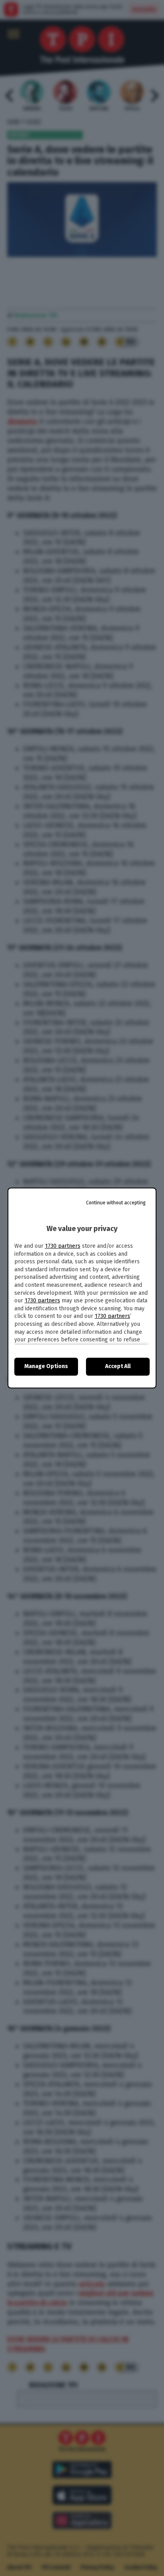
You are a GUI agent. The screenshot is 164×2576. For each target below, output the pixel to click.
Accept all (118, 1366)
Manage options (46, 1366)
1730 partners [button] (63, 1246)
